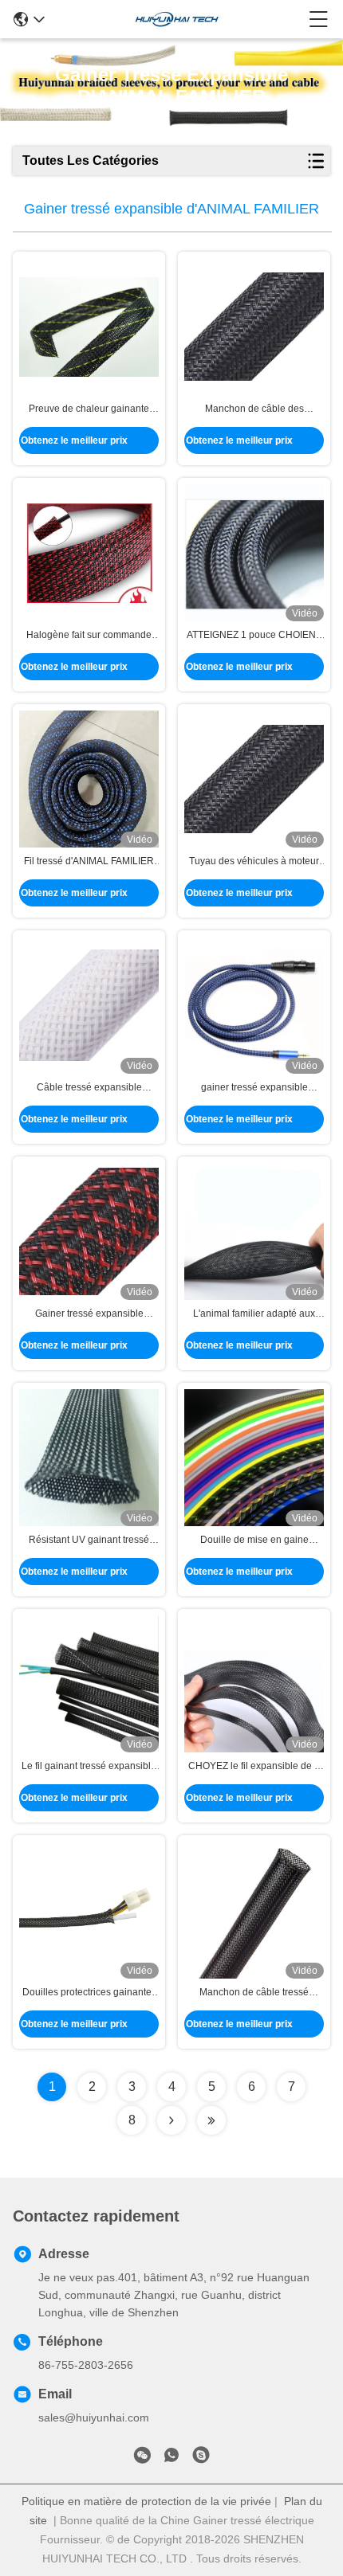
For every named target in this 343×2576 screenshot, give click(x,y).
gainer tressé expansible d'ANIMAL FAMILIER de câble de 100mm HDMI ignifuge (254, 1088)
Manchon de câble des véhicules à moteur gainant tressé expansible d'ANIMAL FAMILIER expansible (254, 409)
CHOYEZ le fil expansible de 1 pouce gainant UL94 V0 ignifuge (254, 1767)
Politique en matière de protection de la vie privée (146, 2501)
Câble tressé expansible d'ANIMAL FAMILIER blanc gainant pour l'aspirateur (89, 1088)
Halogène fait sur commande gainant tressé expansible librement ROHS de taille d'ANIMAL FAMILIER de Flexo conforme (89, 636)
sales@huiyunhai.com (94, 2417)
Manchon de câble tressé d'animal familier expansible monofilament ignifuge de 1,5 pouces (254, 1993)
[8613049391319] (171, 2458)
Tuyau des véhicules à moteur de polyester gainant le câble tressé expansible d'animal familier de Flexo (254, 862)
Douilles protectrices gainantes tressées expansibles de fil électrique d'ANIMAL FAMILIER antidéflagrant (89, 1993)
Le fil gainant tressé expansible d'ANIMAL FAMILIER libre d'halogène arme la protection (89, 1767)
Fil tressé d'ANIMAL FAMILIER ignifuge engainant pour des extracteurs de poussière (89, 862)
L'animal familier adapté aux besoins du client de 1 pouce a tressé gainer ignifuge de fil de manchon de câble (254, 1314)
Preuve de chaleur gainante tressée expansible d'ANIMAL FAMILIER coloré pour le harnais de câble (89, 409)
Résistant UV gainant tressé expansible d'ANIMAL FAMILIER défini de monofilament (89, 1541)
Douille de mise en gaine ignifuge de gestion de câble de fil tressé (254, 1541)
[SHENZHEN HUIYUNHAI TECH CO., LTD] (177, 19)
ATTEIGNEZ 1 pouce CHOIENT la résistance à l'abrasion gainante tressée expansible (254, 636)
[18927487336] (201, 2458)
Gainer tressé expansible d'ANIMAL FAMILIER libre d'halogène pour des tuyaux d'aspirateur (89, 1314)
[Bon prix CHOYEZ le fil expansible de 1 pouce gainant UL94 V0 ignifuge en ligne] (254, 1684)
